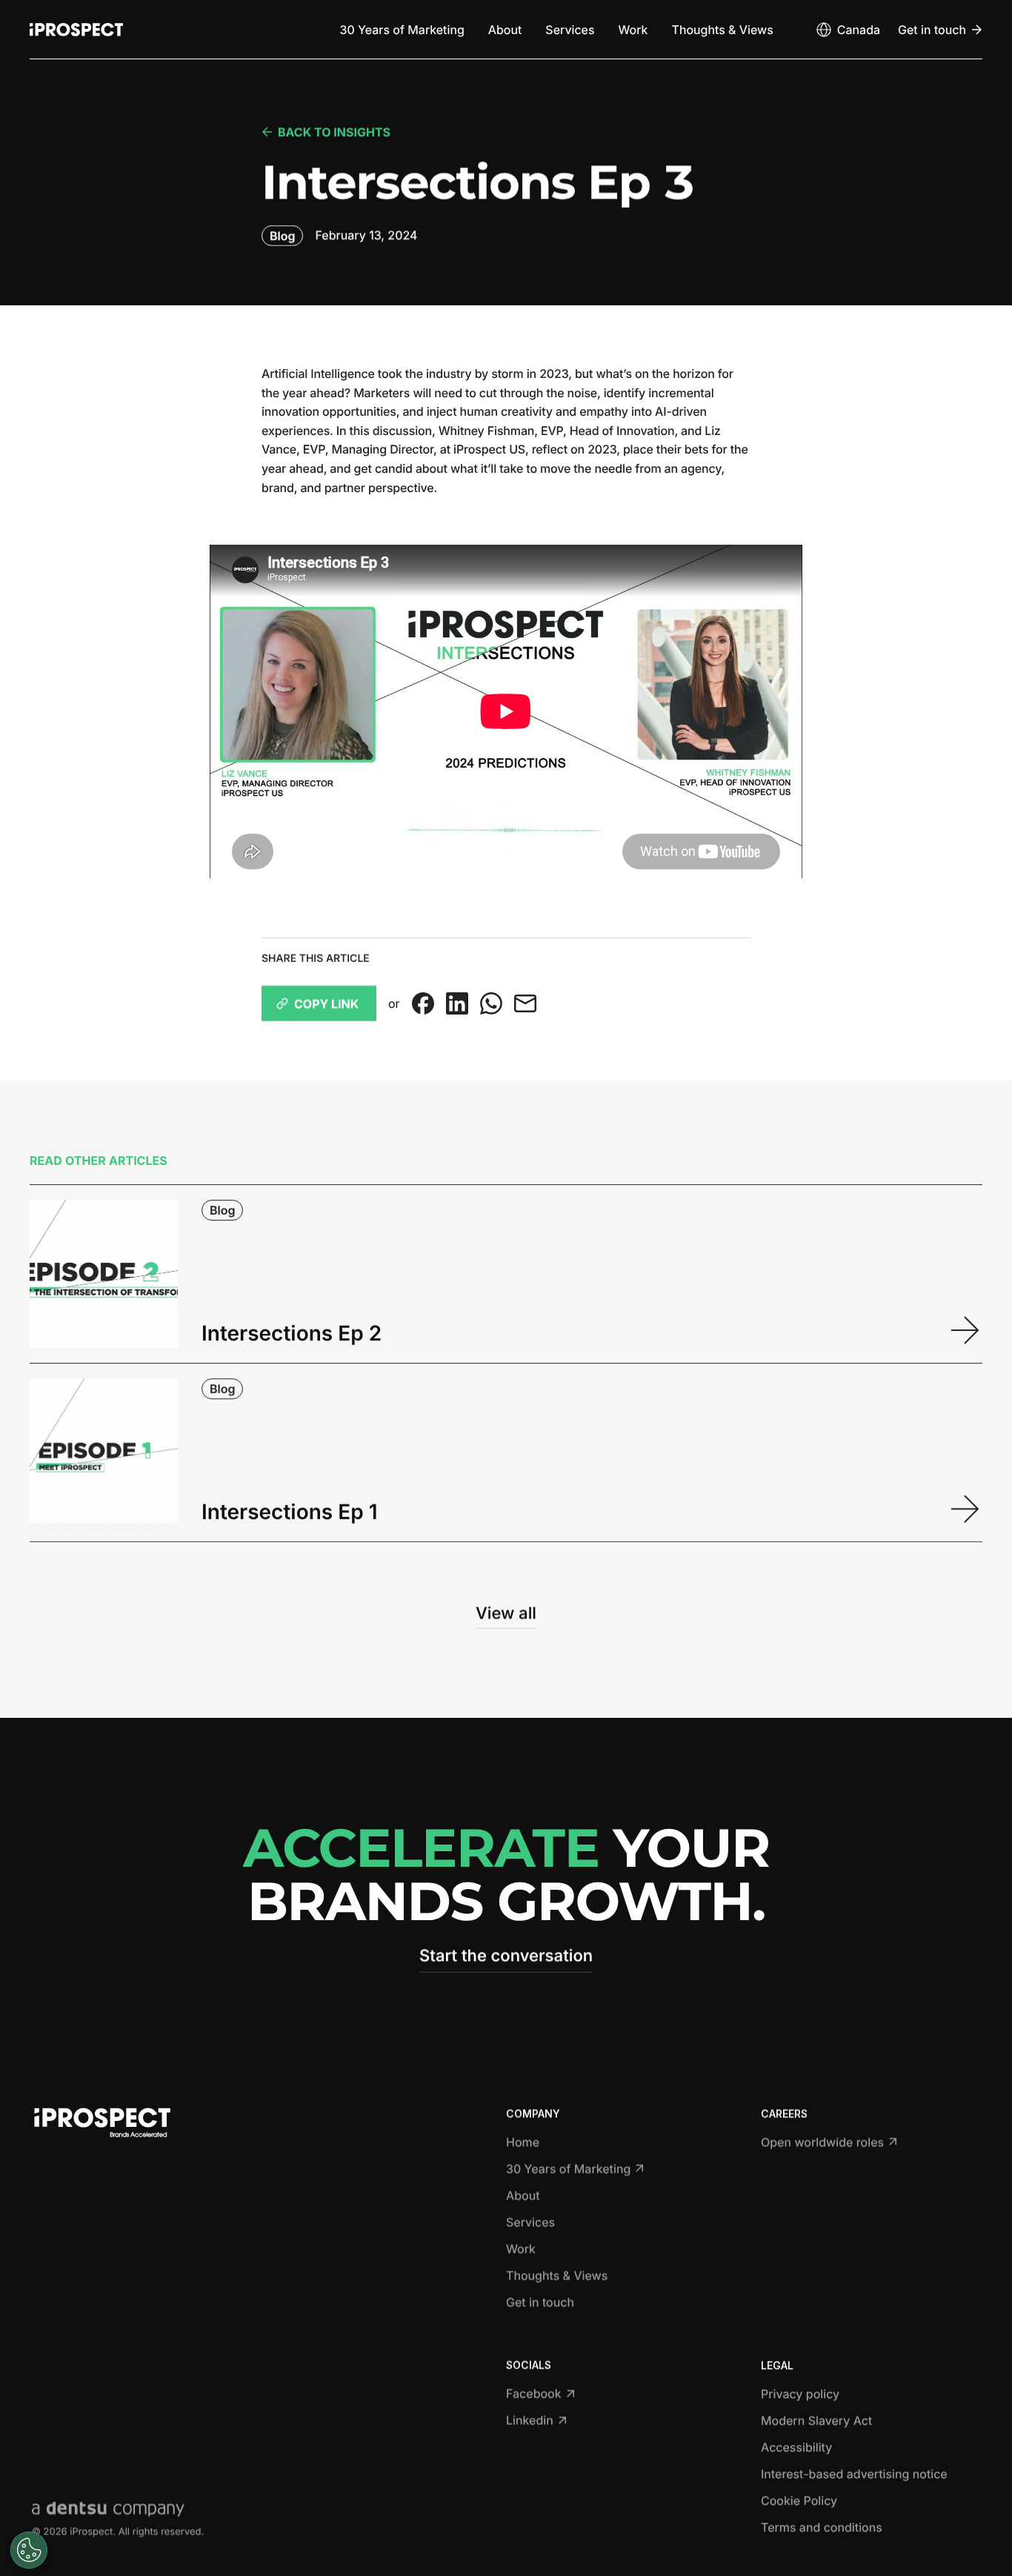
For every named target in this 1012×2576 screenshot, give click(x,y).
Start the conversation (506, 1956)
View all (506, 1613)
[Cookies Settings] (29, 2550)
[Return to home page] (76, 30)
